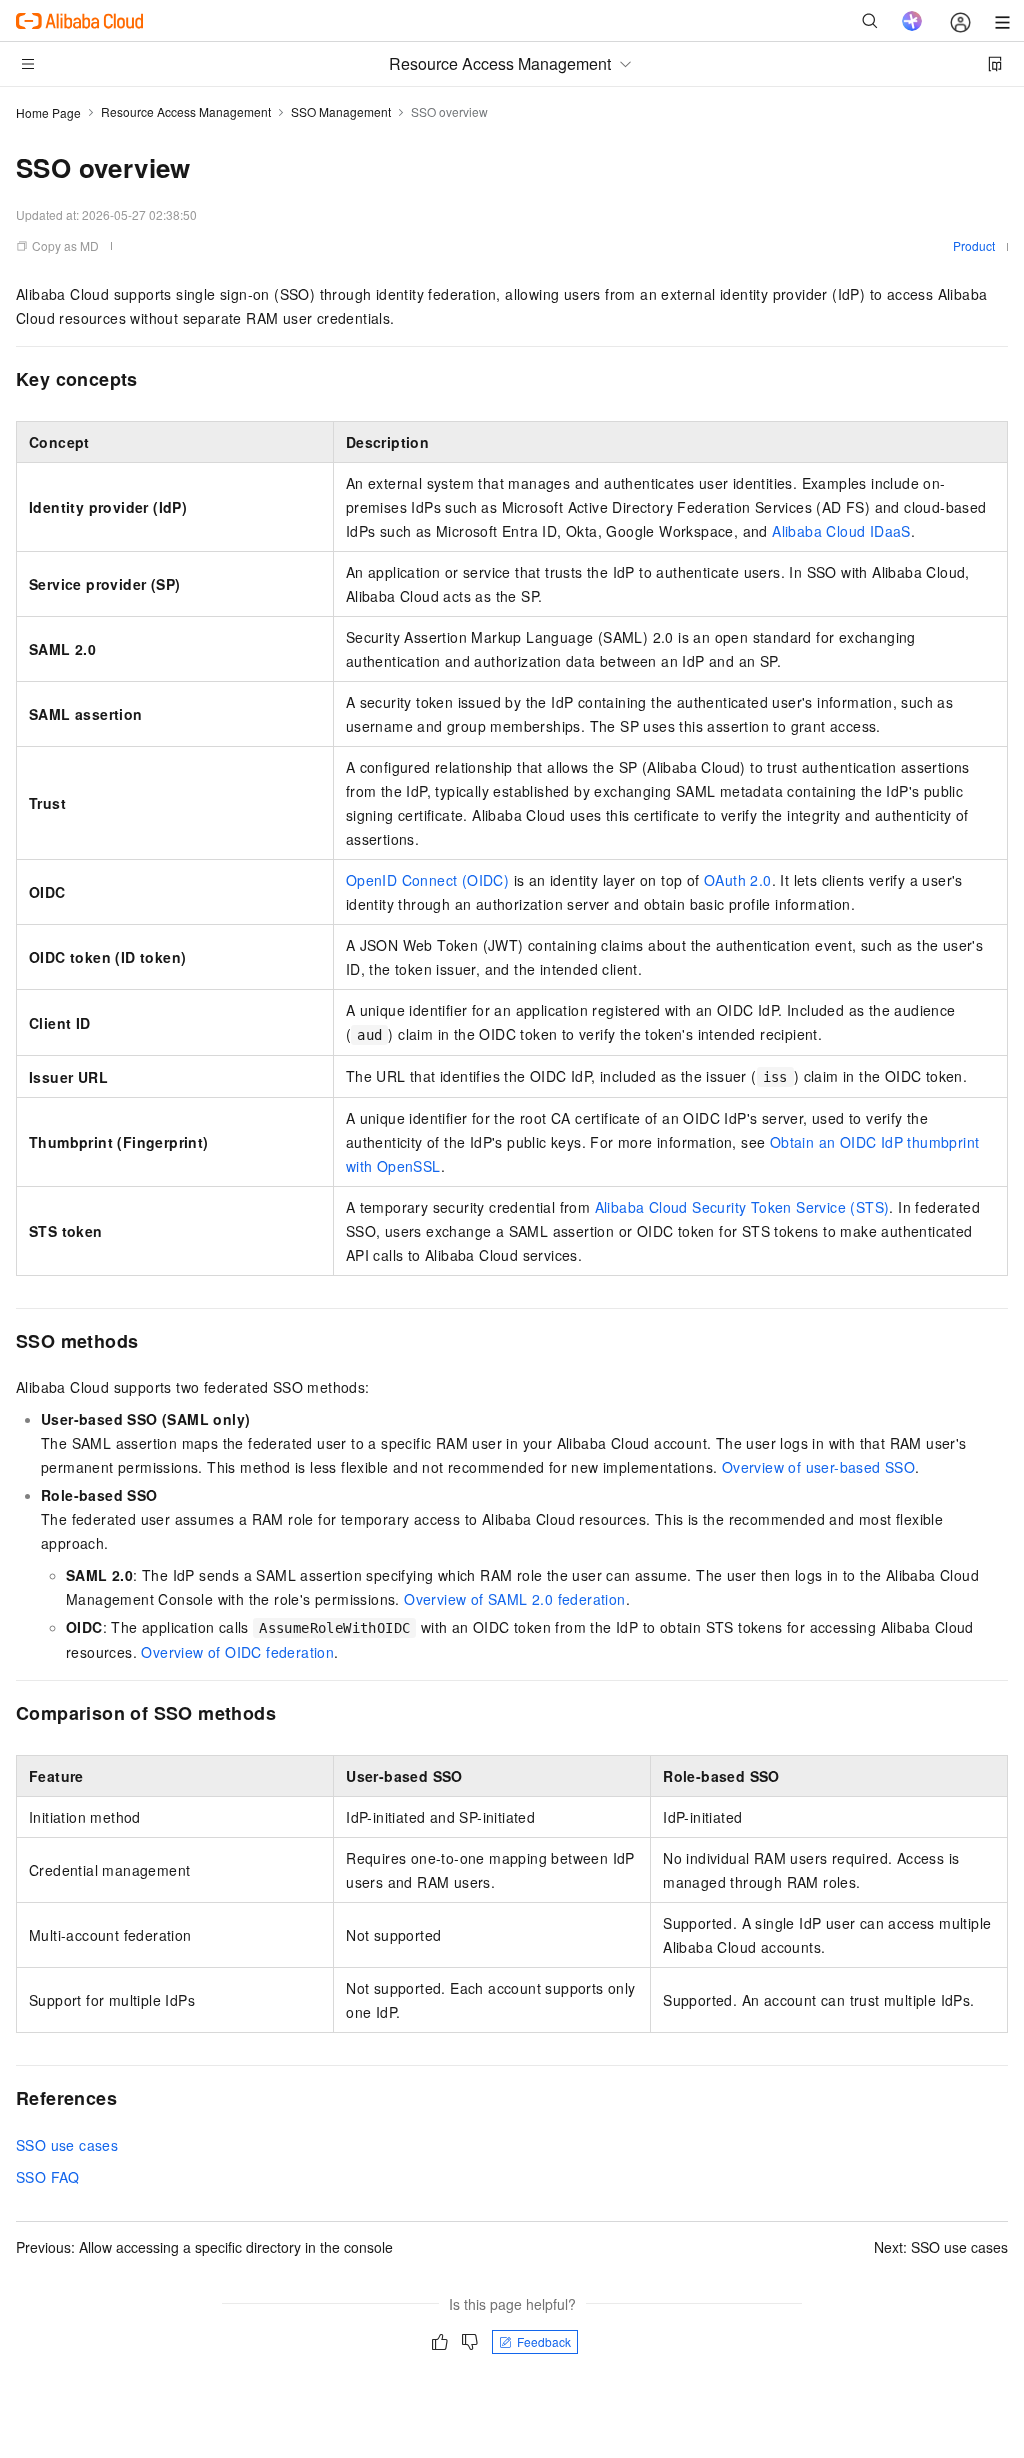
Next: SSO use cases (941, 2247)
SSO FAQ (48, 2177)
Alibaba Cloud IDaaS (841, 531)
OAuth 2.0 (738, 880)
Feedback (544, 2341)
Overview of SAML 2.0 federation (514, 1599)
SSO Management (341, 111)
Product (974, 245)
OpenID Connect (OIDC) (427, 880)
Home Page (48, 112)
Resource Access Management (186, 111)
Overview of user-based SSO (818, 1467)
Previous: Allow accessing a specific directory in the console (204, 2247)
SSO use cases (67, 2145)
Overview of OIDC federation (237, 1652)
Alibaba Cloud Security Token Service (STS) (742, 1207)
